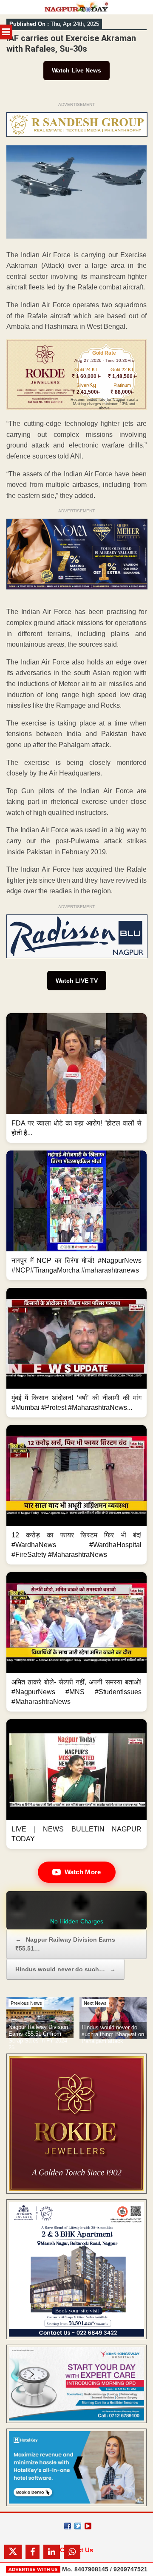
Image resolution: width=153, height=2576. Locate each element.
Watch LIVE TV (77, 981)
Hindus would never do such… (65, 1969)
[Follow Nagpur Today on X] (78, 2526)
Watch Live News (76, 70)
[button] (76, 1078)
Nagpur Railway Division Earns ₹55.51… (65, 1944)
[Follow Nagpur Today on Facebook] (68, 2526)
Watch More (83, 1872)
